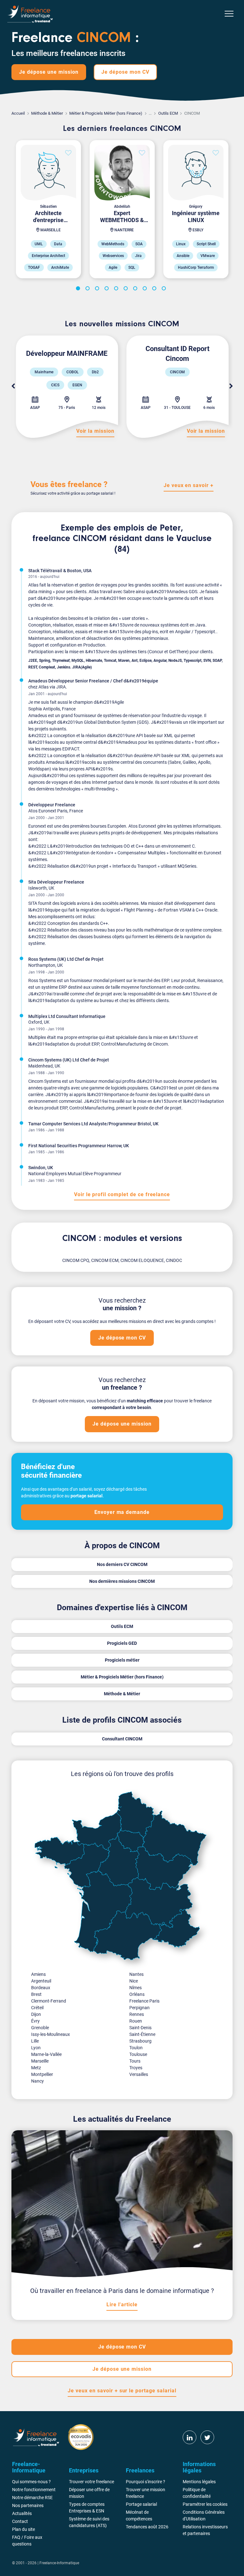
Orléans (137, 1994)
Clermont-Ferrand (49, 2001)
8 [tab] (146, 289)
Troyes (136, 2068)
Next (231, 386)
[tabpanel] (48, 209)
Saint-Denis (140, 2028)
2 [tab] (89, 289)
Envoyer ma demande (122, 1512)
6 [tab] (127, 289)
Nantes (136, 1974)
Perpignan (139, 2008)
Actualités (22, 2513)
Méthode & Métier (47, 113)
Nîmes (136, 1988)
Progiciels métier (122, 1660)
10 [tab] (165, 289)
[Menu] (229, 14)
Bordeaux (41, 1988)
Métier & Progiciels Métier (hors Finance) (106, 113)
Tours (135, 2061)
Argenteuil (41, 1981)
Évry (35, 2021)
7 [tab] (136, 289)
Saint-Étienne (142, 2034)
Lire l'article (122, 2305)
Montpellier (42, 2074)
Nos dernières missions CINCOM (122, 1581)
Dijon (36, 2014)
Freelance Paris (144, 2001)
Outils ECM (168, 113)
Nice (134, 1981)
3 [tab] (98, 289)
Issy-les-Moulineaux (51, 2034)
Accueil (18, 113)
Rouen (136, 2021)
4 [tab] (108, 289)
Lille (35, 2041)
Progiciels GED (122, 1643)
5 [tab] (117, 289)
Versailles (139, 2074)
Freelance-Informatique (59, 2563)
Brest (36, 1994)
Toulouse (138, 2054)
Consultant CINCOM (122, 1739)
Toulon (136, 2048)
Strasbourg (140, 2041)
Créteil (37, 2008)
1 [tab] (79, 289)
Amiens (38, 1974)
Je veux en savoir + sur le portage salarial (122, 2391)
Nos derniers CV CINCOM (122, 1564)
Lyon (36, 2048)
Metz (36, 2068)
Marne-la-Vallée (46, 2054)
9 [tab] (155, 289)
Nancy (37, 2081)
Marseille (40, 2061)
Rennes (137, 2014)
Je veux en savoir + (189, 485)
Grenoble (40, 2028)
